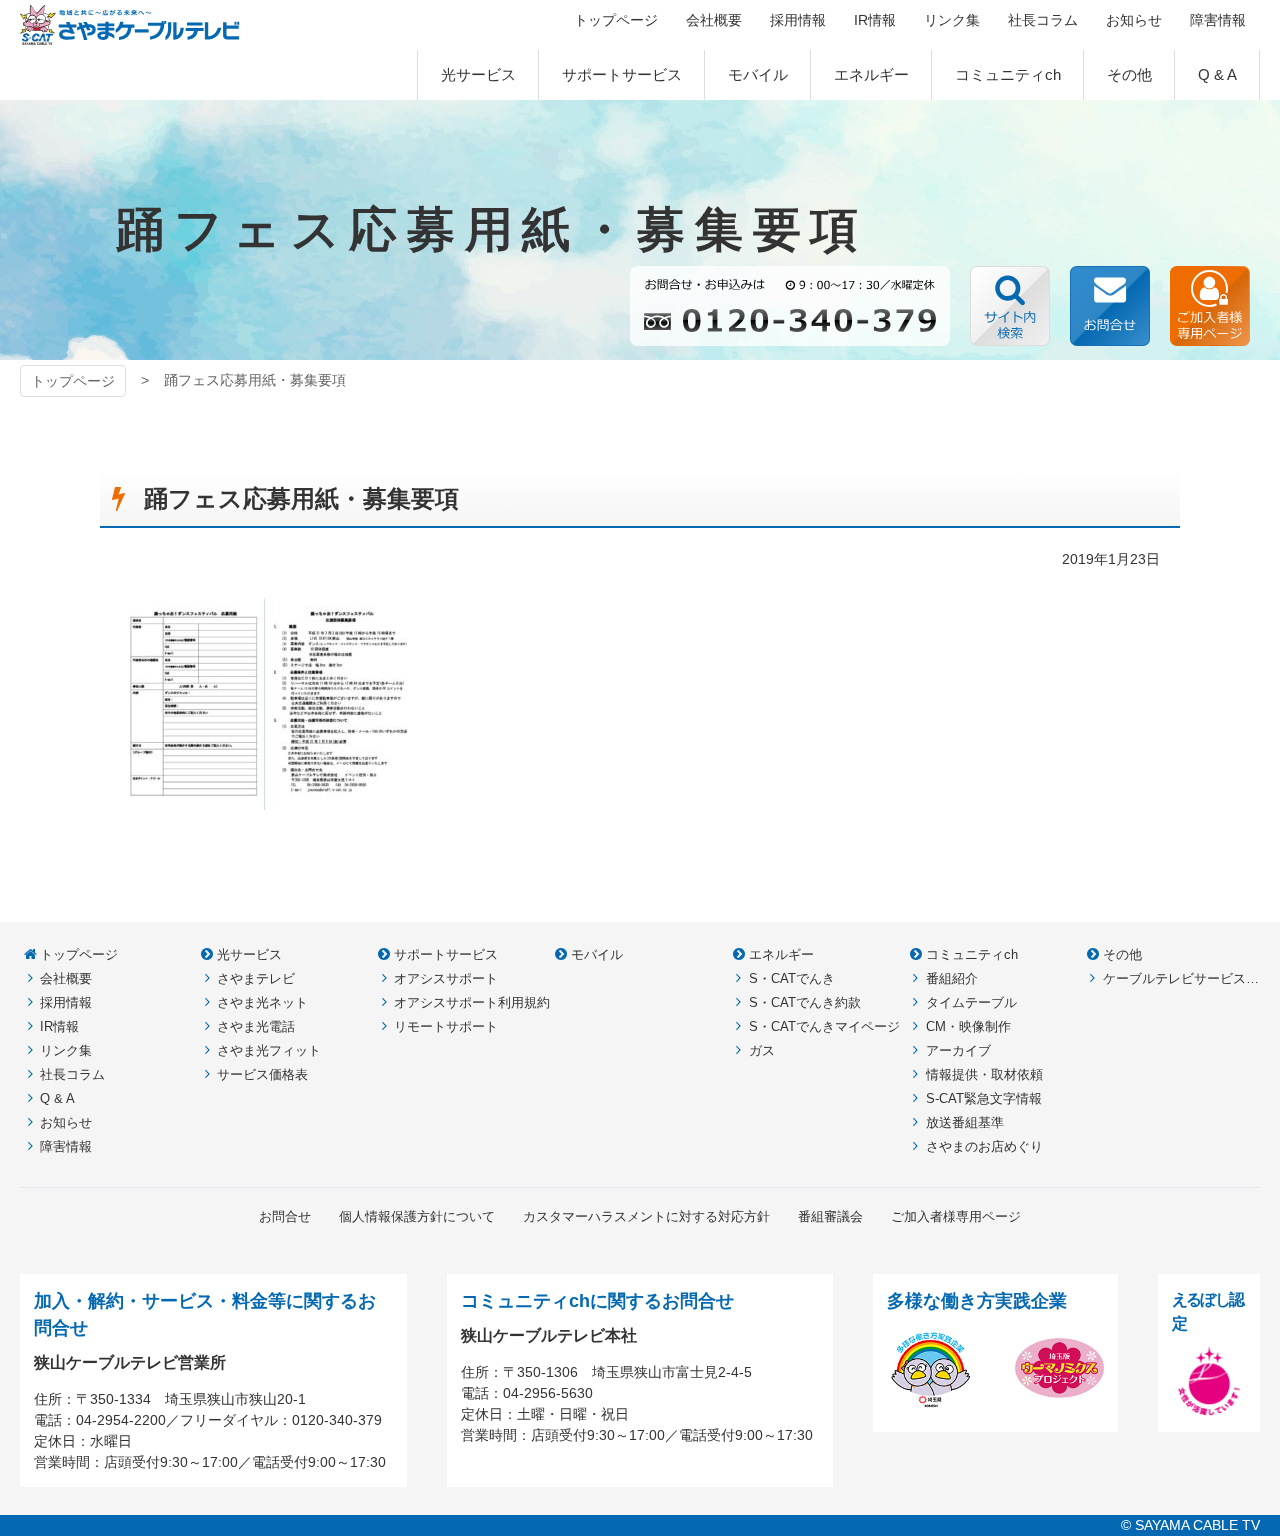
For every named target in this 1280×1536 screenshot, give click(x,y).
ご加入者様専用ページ (1210, 306)
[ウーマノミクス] (1059, 1401)
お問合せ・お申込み (1110, 306)
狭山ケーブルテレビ (130, 25)
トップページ (73, 381)
